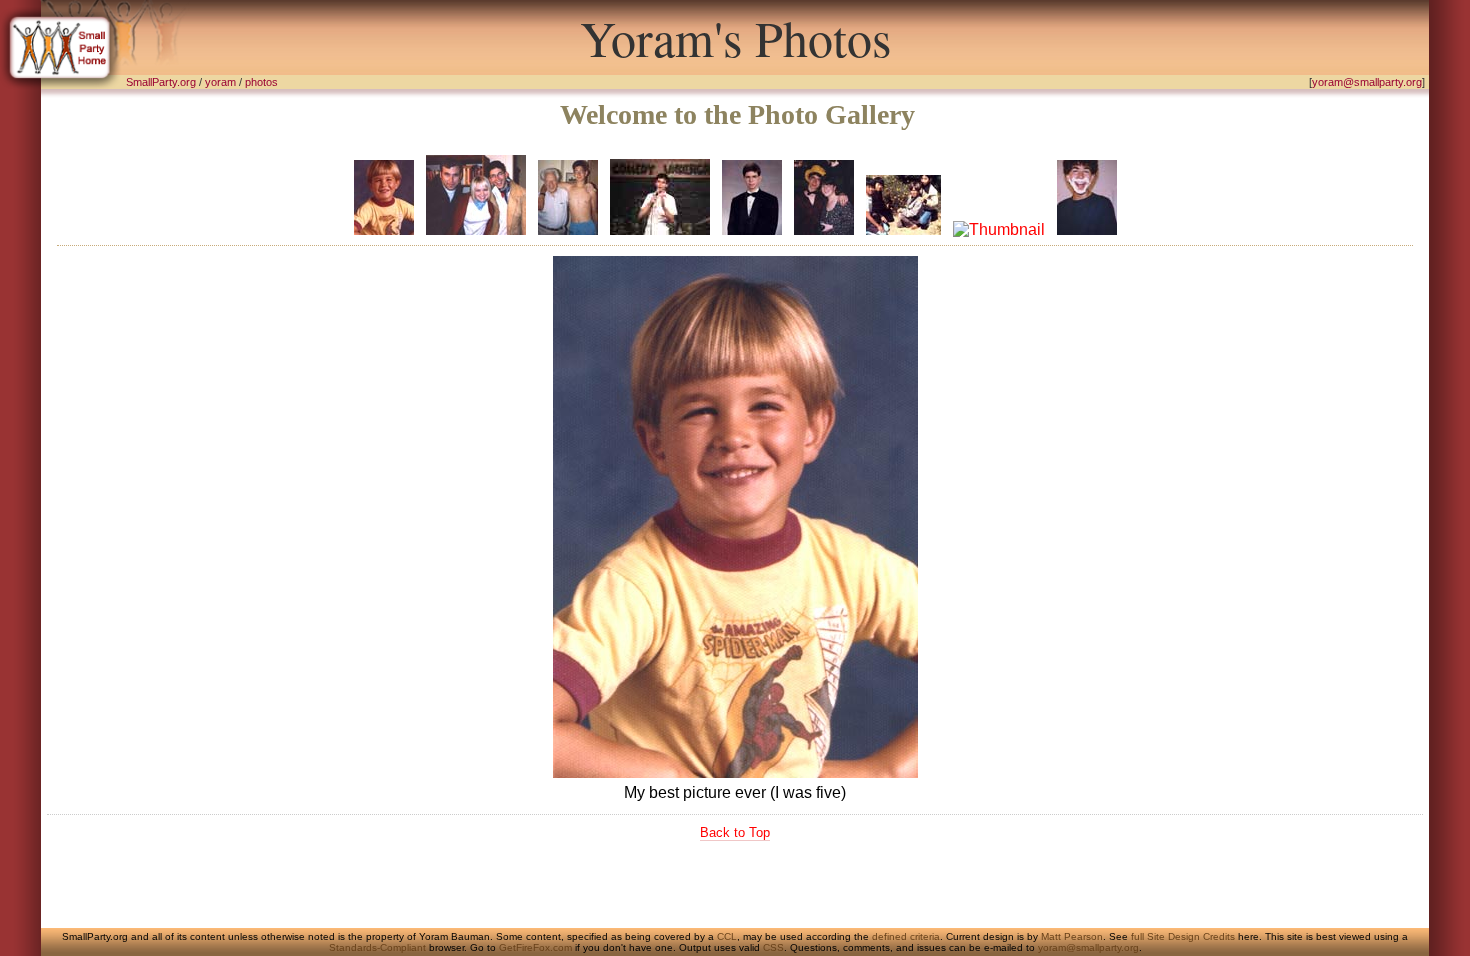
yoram (220, 82)
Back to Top (735, 832)
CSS (773, 947)
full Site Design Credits (1183, 936)
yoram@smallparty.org (1367, 82)
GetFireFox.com (535, 947)
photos (261, 82)
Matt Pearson (1072, 936)
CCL (727, 936)
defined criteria (906, 936)
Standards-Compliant (377, 947)
